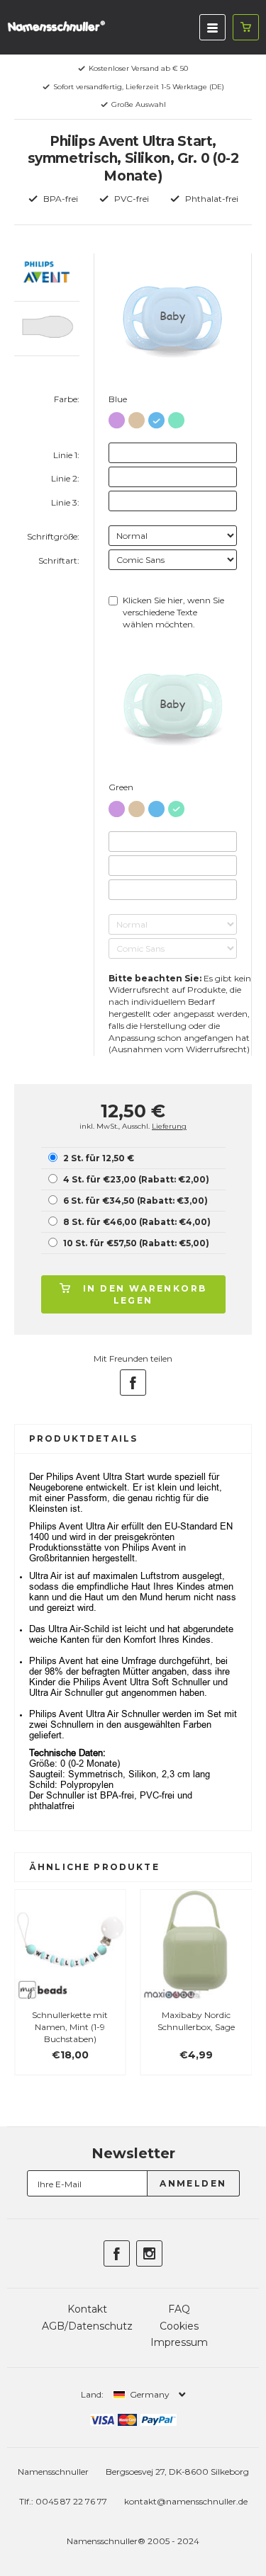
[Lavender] (117, 417)
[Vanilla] (137, 417)
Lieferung (169, 1126)
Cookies (179, 2326)
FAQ (179, 2309)
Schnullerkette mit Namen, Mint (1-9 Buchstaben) (70, 2027)
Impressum (179, 2342)
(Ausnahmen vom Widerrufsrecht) (179, 1049)
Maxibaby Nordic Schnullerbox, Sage (196, 2021)
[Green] (176, 417)
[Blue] (156, 417)
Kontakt (87, 2309)
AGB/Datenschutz (87, 2326)
